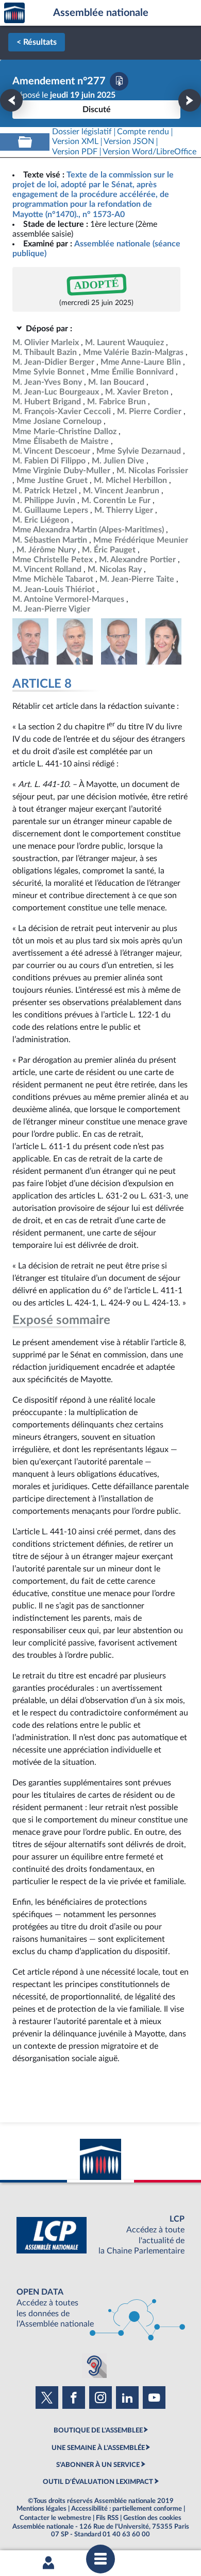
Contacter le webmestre (55, 2518)
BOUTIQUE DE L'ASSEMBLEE (98, 2430)
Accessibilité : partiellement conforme (127, 2509)
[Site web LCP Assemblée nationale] (100, 2235)
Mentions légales (41, 2509)
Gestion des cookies (152, 2518)
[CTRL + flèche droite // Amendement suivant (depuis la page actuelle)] (190, 100)
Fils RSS (107, 2518)
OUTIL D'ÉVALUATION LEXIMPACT (98, 2482)
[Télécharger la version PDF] (119, 81)
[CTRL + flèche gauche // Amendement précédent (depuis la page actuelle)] (11, 100)
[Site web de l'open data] (100, 2308)
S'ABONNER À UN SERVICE (98, 2465)
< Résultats (37, 42)
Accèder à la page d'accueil (14, 13)
